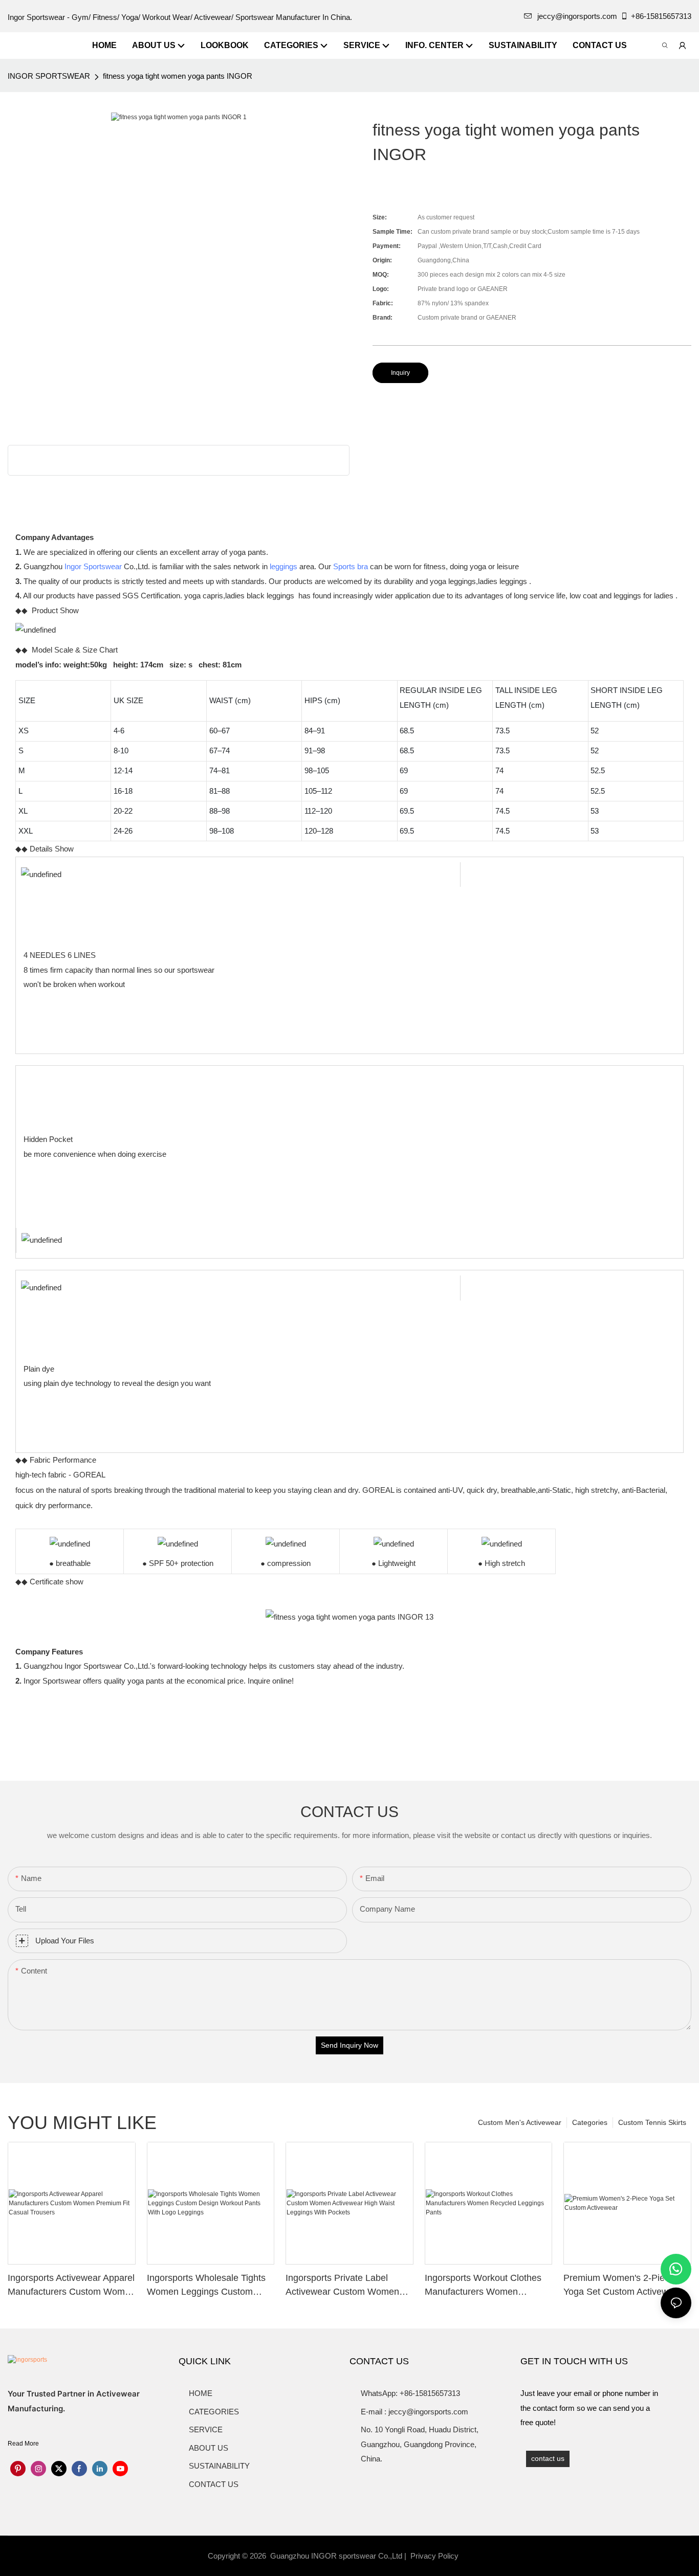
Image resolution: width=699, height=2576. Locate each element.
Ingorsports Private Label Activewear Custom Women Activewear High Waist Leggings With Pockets (342, 2286)
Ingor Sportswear (93, 566)
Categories (590, 2122)
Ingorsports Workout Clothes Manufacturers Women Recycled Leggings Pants (483, 2286)
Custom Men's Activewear (520, 2122)
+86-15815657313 (661, 16)
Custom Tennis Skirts (652, 2122)
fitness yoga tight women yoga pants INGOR (178, 76)
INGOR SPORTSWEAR (49, 76)
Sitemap (477, 2556)
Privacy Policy (434, 2556)
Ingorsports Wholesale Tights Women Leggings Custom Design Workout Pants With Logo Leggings (206, 2286)
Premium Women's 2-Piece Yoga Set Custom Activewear (622, 2285)
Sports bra (351, 566)
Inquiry (400, 373)
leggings (283, 566)
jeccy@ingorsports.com (577, 16)
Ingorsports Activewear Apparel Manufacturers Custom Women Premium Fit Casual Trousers (71, 2286)
